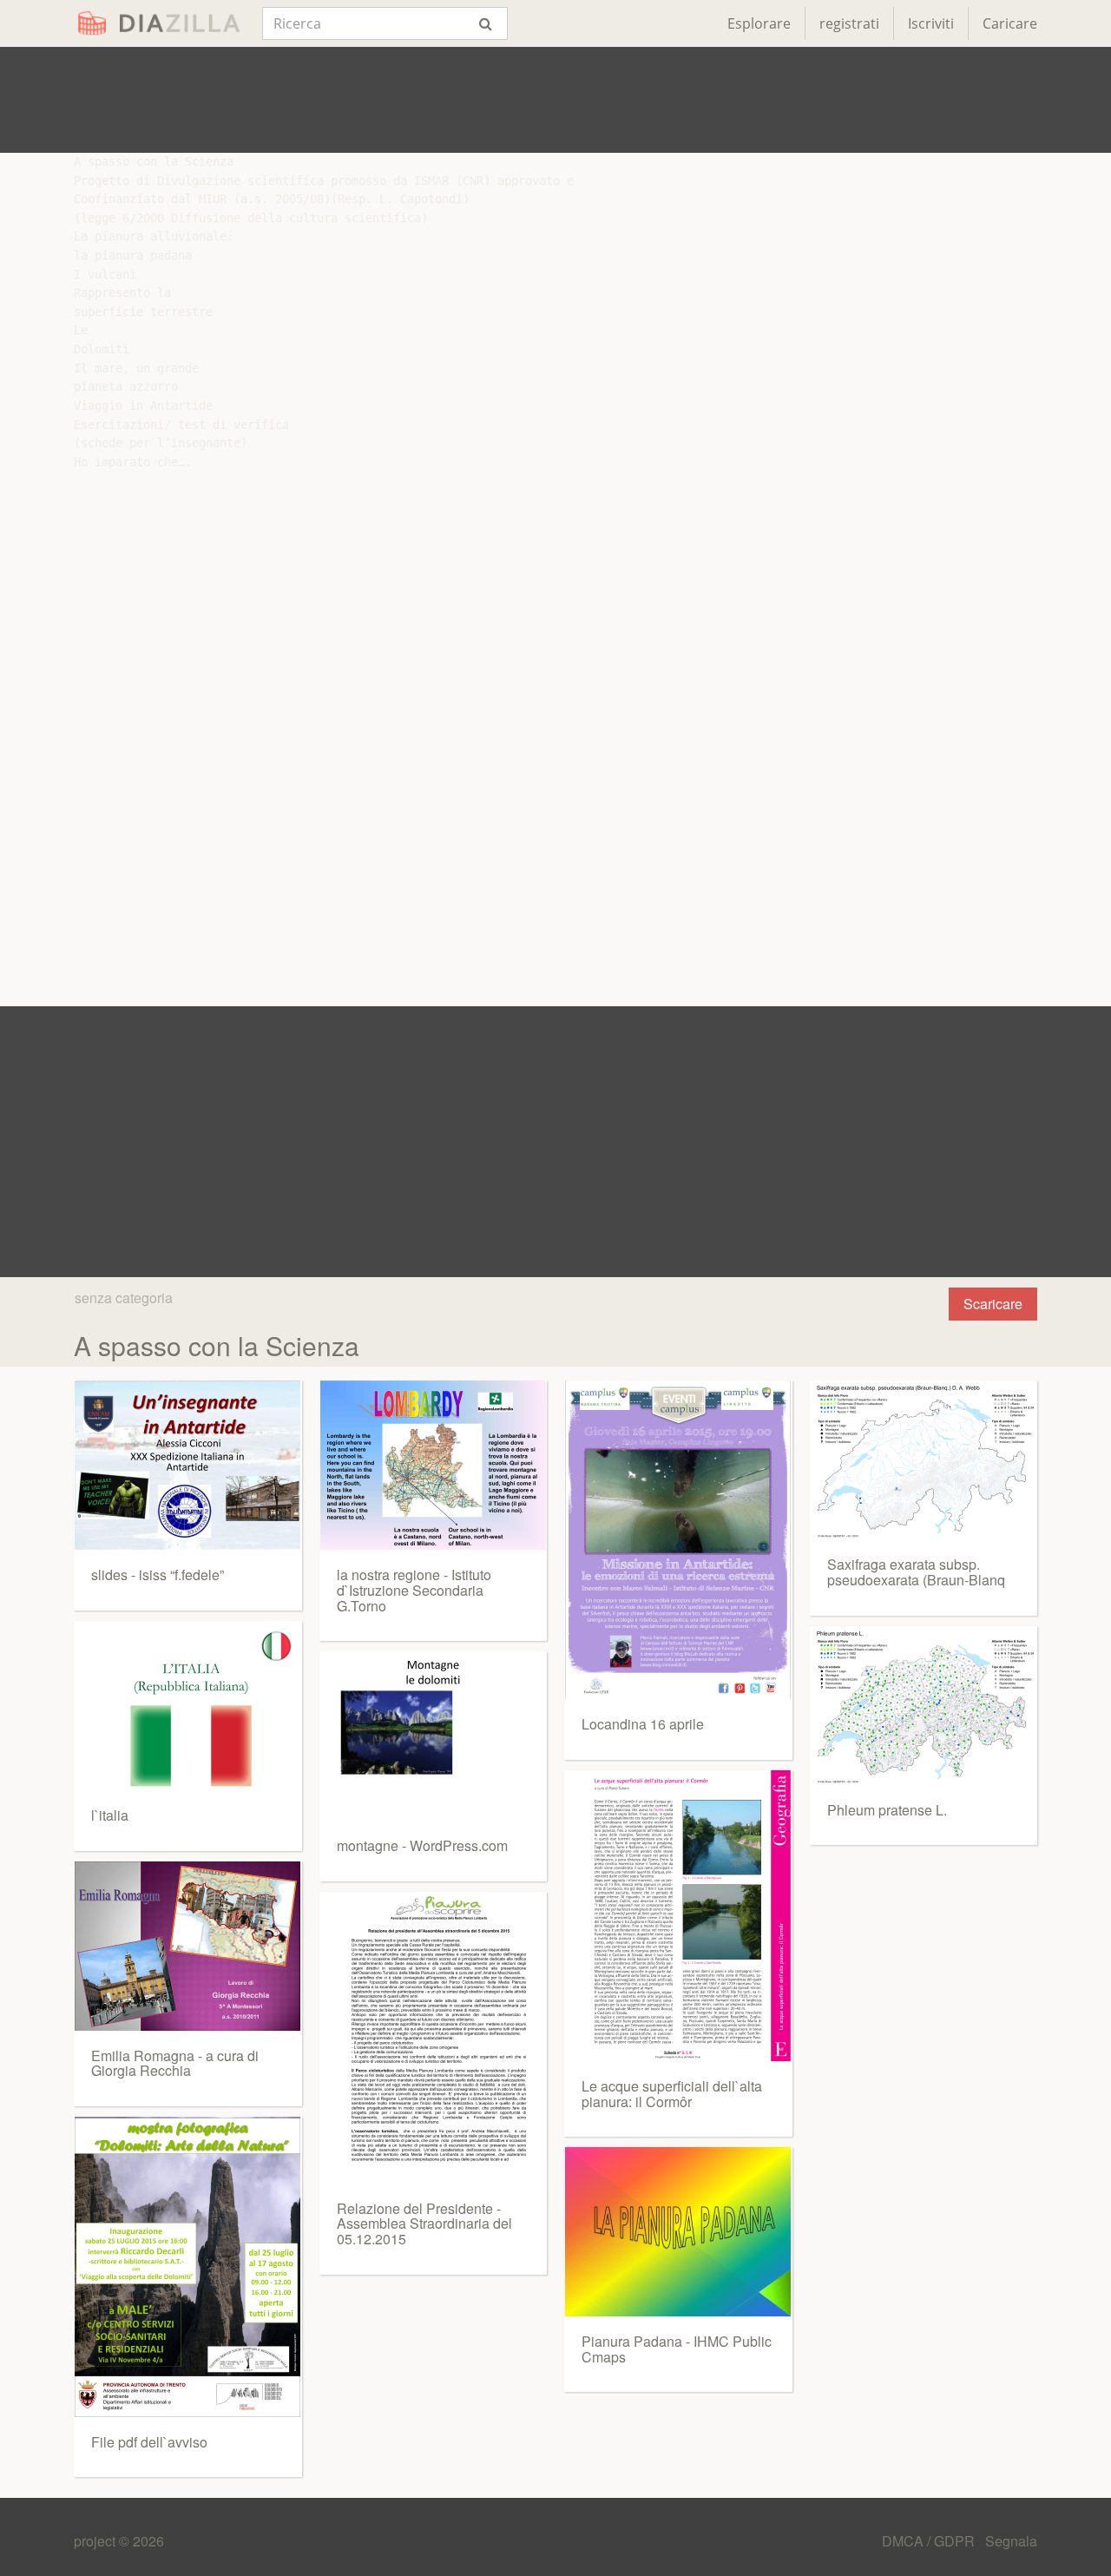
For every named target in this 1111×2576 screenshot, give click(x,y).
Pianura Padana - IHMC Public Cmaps (677, 2349)
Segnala (1011, 2541)
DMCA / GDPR (930, 2541)
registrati (849, 23)
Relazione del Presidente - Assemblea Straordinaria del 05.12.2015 (424, 2224)
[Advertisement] (555, 100)
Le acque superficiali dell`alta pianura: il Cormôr (672, 2094)
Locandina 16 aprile (643, 1724)
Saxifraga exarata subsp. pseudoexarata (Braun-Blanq (916, 1572)
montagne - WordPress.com (422, 1845)
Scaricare (993, 1304)
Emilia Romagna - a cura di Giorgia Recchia (175, 2063)
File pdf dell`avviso (149, 2442)
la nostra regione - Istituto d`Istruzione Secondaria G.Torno (414, 1590)
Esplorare (759, 23)
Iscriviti (931, 23)
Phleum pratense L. (887, 1810)
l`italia (110, 1815)
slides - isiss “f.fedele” (158, 1575)
